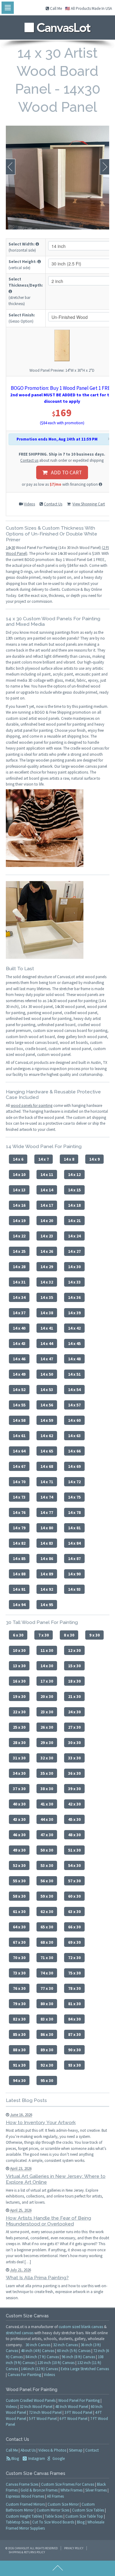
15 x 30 (74, 1666)
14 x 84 (74, 1543)
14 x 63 (74, 1436)
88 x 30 (19, 2050)
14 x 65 (47, 1451)
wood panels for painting (32, 1106)
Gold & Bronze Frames (39, 2490)
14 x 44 (47, 1343)
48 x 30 (74, 1835)
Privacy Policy (74, 2548)
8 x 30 (69, 1635)
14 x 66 (74, 1451)
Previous (11, 167)
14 (8, 548)
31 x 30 (19, 1758)
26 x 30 (47, 1727)
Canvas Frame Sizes (22, 2484)
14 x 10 (19, 1174)
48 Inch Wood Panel (72, 2407)
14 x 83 (47, 1543)
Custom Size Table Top (84, 2516)
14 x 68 (47, 1466)
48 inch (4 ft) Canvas (38, 2351)
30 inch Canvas (38, 2345)
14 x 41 (47, 1328)
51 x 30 (74, 1850)
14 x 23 (47, 1236)
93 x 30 (74, 2065)
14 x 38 (47, 1313)
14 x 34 (19, 1297)
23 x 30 (47, 1712)
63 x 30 (74, 1911)
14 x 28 (19, 1267)
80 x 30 (47, 2004)
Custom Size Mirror (63, 2504)
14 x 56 (47, 1405)
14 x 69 (74, 1466)
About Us (28, 2450)
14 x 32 (47, 1282)
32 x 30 (47, 1758)
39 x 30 (74, 1789)
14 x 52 (19, 1390)
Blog (15, 2458)
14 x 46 (19, 1359)
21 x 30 (74, 1696)
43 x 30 (19, 1819)
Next (104, 167)
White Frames (71, 2490)
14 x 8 (69, 1159)
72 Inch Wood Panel (45, 2412)
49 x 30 (19, 1850)
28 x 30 (19, 1743)
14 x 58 (19, 1420)
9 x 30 (94, 1635)
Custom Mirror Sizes (53, 2510)
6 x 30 (18, 1635)
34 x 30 (19, 1773)
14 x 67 (19, 1466)
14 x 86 (47, 1559)
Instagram (36, 2458)
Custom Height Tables (24, 2516)
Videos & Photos (52, 2450)
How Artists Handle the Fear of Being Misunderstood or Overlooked (48, 2221)
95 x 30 (47, 2080)
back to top (57, 2568)
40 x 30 (19, 1804)
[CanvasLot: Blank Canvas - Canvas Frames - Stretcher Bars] (57, 26)
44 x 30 (47, 1819)
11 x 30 (47, 1650)
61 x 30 (19, 1911)
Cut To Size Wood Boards (53, 2522)
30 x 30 (74, 1743)
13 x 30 (19, 1666)
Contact (92, 2450)
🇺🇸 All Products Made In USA (88, 8)
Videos (29, 504)
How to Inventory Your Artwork (41, 2122)
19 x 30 (19, 1696)
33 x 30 (74, 1758)
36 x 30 (74, 1773)
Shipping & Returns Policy (27, 2552)
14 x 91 (19, 1589)
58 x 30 (19, 1896)
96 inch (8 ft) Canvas (78, 2357)
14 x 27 (74, 1251)
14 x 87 (74, 1559)
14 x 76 (19, 1512)
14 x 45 (74, 1343)
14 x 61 (19, 1436)
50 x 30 (47, 1850)
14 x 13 (19, 1190)
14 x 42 (74, 1328)
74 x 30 (47, 1973)
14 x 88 (19, 1574)
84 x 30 (74, 2019)
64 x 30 (19, 1927)
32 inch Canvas (65, 2345)
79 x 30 (19, 2004)
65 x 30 (47, 1927)
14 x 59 (47, 1420)
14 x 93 (74, 1589)
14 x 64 (19, 1451)
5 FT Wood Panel (43, 2419)
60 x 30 (74, 1896)
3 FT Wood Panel (78, 2412)
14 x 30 (74, 1267)
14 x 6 (18, 1159)
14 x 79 (19, 1528)
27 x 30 (74, 1727)
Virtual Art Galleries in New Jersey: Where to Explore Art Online (56, 2179)
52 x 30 (19, 1865)
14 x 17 (47, 1205)
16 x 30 (19, 1681)
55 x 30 (19, 1881)
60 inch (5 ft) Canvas (74, 2351)
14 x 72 (74, 1482)
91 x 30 (19, 2065)
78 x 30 (74, 1988)
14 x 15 (74, 1190)
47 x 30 (47, 1835)
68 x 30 (47, 1942)
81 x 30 (74, 2004)
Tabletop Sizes (18, 2522)
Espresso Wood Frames (25, 2496)
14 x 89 (47, 1574)
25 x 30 (19, 1727)
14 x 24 (74, 1236)
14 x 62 (47, 1436)
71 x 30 (47, 1958)
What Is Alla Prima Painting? (37, 2278)
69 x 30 (74, 1942)
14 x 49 (19, 1374)
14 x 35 (47, 1297)
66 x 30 (74, 1927)
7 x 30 (44, 1635)
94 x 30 (19, 2080)
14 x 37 (19, 1313)
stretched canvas (20, 2333)
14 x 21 (74, 1221)
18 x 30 (74, 1681)
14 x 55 (19, 1405)
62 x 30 (47, 1911)
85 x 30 (19, 2034)
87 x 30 (74, 2034)
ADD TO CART (65, 472)
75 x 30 (74, 1973)
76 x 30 (19, 1988)
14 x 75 (74, 1497)
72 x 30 (74, 1958)
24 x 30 (74, 1712)
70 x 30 (19, 1958)
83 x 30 (47, 2019)
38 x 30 (47, 1789)
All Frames (55, 2496)
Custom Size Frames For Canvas (68, 2484)
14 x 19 (19, 1221)
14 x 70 (19, 1482)
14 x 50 (47, 1374)
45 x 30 (74, 1819)
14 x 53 (47, 1390)
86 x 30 (47, 2034)
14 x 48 (74, 1359)
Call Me (56, 8)
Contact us (29, 460)
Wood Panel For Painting (79, 2400)
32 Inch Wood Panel (36, 2407)
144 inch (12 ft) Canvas (39, 2369)
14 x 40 (19, 1328)
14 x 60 (74, 1420)
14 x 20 (47, 1221)
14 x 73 (19, 1497)
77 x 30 (47, 1988)
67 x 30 (19, 1942)
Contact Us (53, 504)
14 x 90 (74, 1574)
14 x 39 (74, 1313)
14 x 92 (47, 1589)
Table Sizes (54, 2516)
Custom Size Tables (88, 2510)
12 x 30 (74, 1650)
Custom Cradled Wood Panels (31, 2400)
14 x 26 (47, 1251)
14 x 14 (47, 1190)
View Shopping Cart (89, 504)
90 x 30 (74, 2050)
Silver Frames (96, 2490)
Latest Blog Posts (26, 2100)
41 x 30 (47, 1804)
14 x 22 (19, 1236)
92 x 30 (47, 2065)
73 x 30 (19, 1973)
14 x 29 (47, 1267)
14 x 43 (19, 1343)
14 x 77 (47, 1512)
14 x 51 (74, 1374)
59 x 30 (47, 1896)
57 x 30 (74, 1881)
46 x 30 (19, 1835)
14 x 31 (19, 1282)
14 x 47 (47, 1359)
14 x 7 (44, 1159)
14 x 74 (47, 1497)
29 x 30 (47, 1743)
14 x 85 (19, 1559)
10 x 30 (19, 1650)
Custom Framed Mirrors (25, 2504)
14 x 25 (19, 1251)
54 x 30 (74, 1865)
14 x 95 (47, 1605)
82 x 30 (19, 2019)
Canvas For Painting (24, 2375)
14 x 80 (47, 1528)
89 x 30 (47, 2050)
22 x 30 (19, 1712)
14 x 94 (19, 1605)
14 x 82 (19, 1543)
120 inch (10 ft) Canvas (56, 2363)
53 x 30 (47, 1865)
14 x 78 (74, 1512)
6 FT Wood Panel (73, 2419)
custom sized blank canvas (81, 2327)
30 (13, 548)
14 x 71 (47, 1482)
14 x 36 (74, 1297)
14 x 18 (74, 1205)
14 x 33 (74, 1282)
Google (58, 2458)
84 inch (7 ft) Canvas (42, 2357)
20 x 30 (47, 1696)
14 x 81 (74, 1528)
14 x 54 (74, 1390)
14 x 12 (74, 1174)
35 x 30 (47, 1773)
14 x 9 (94, 1159)
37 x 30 (19, 1789)
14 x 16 (19, 1205)
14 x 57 (74, 1405)
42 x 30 (74, 1804)
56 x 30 (47, 1881)
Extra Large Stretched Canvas (85, 2369)
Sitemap (76, 2450)
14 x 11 (47, 1174)
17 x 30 (47, 1681)
